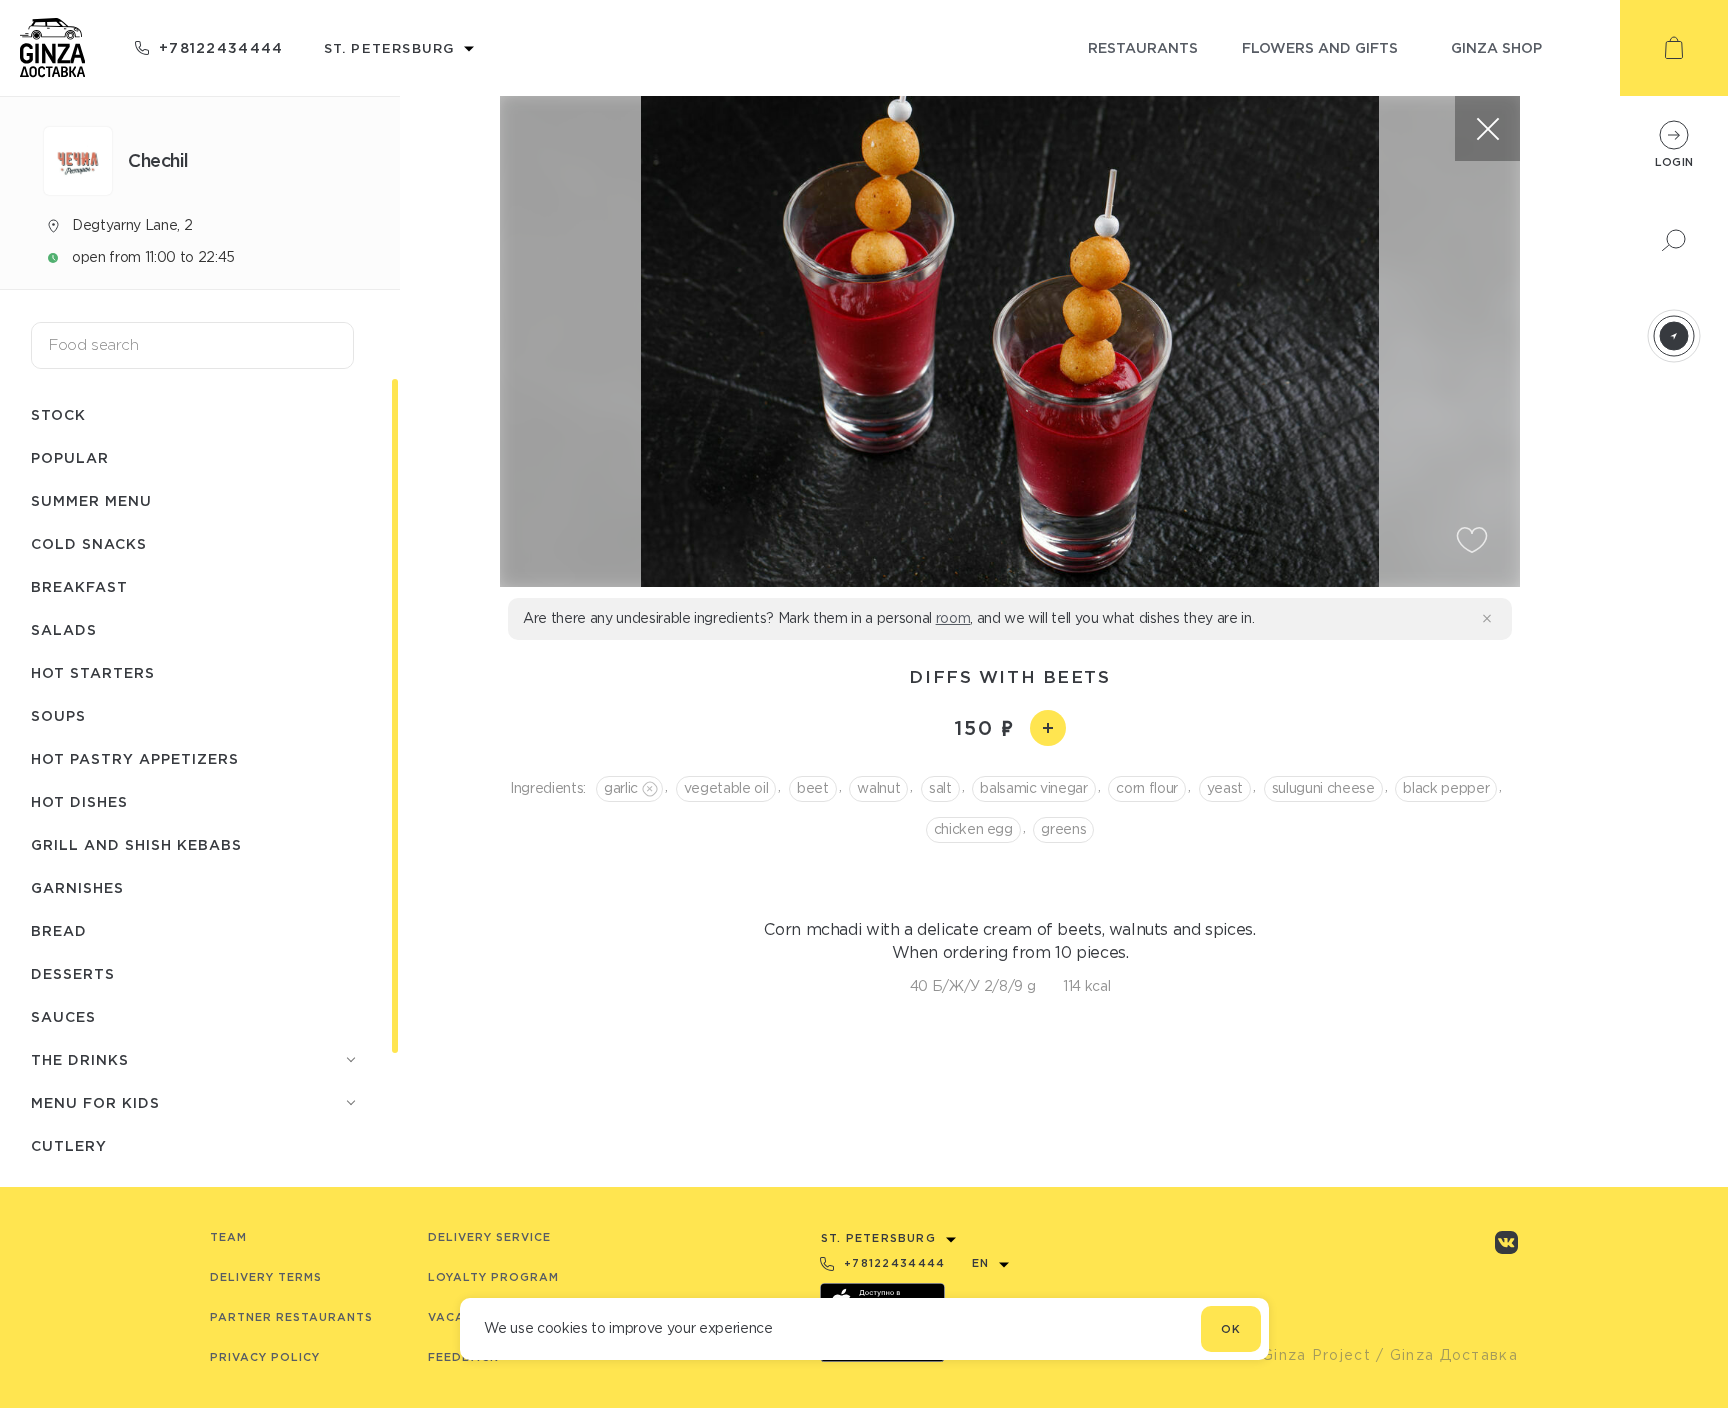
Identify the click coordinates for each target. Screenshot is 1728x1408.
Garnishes (77, 887)
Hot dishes (79, 801)
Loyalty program (493, 1277)
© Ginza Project (1307, 1355)
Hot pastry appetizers (135, 758)
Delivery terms (266, 1277)
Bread (59, 930)
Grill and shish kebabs (136, 844)
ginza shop (1496, 47)
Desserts (73, 973)
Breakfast (79, 586)
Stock (58, 414)
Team (228, 1237)
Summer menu (91, 500)
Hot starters (93, 672)
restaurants (1143, 47)
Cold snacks (89, 543)
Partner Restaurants (291, 1317)
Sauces (63, 1016)
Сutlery (69, 1145)
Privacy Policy (265, 1357)
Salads (64, 629)
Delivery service (489, 1237)
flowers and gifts (1320, 47)
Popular (70, 457)
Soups (58, 715)
